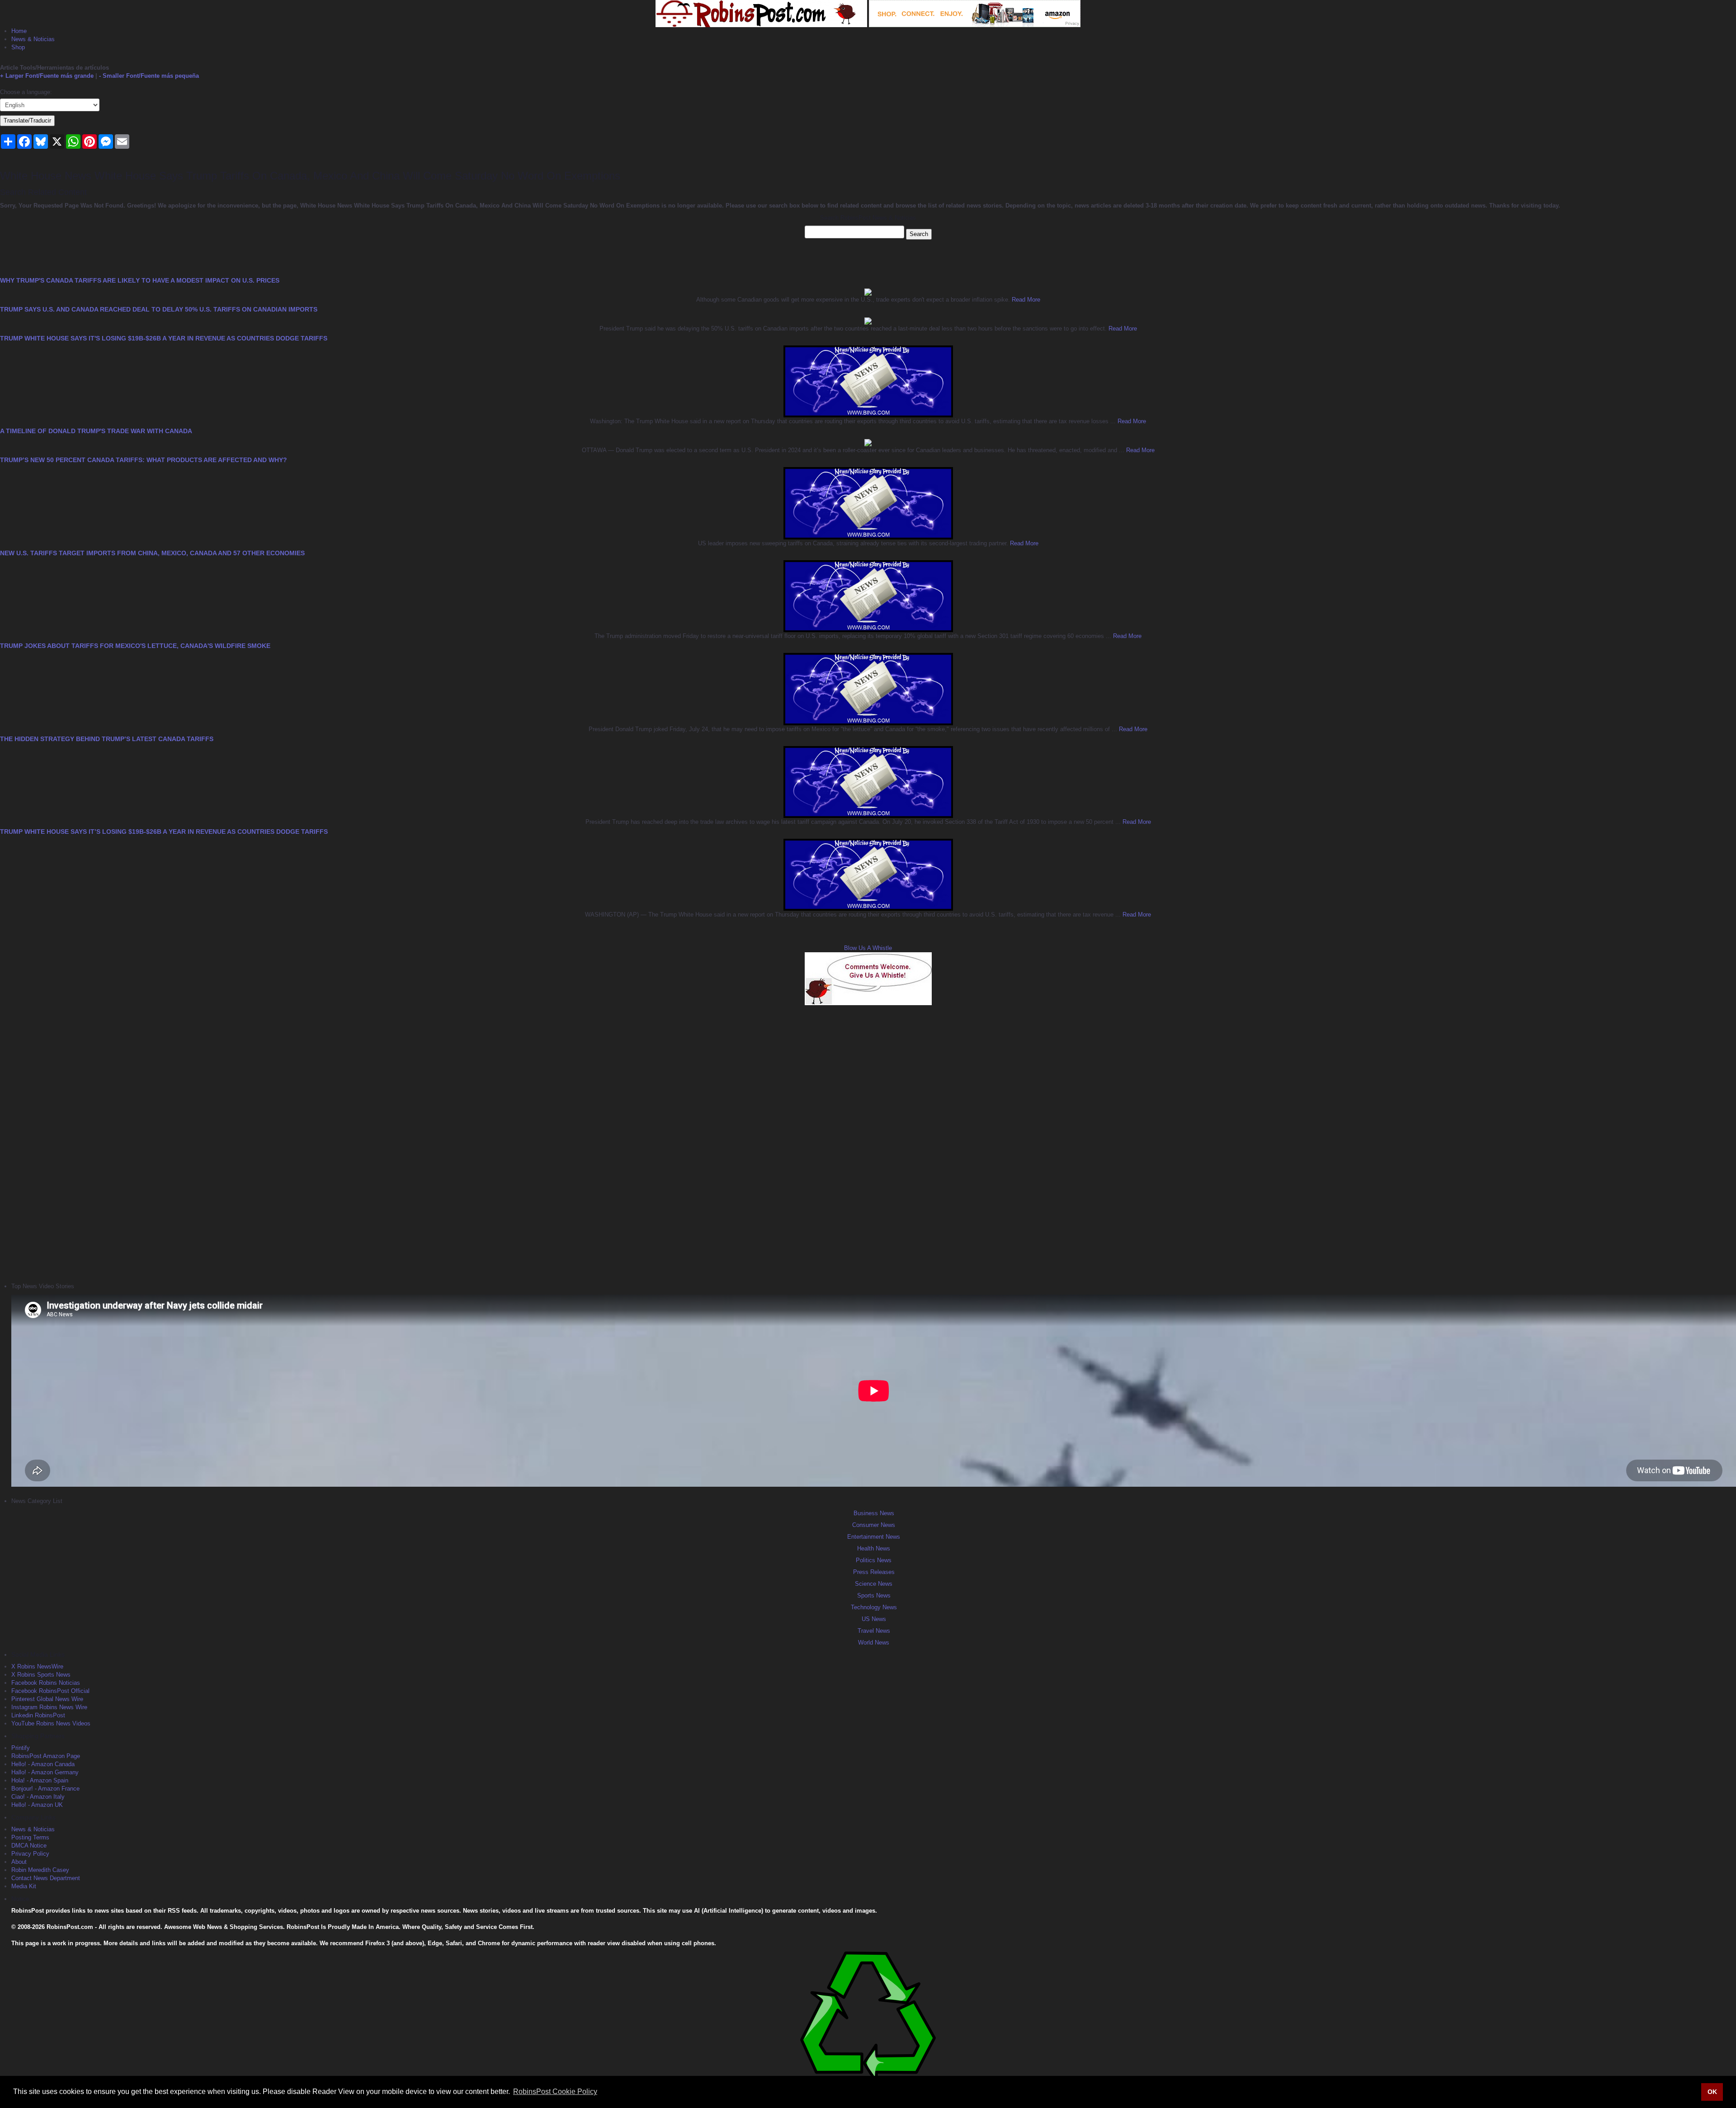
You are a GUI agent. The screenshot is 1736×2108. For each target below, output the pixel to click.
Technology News (874, 1607)
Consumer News (874, 1525)
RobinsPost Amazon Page (46, 1756)
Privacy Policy (30, 1854)
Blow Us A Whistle (868, 948)
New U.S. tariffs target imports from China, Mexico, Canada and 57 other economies (152, 553)
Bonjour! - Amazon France (45, 1789)
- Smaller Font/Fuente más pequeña (149, 76)
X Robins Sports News (41, 1675)
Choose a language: (26, 92)
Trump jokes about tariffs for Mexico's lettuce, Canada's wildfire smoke (135, 646)
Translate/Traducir (27, 121)
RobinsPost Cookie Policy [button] (555, 2091)
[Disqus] (868, 1143)
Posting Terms (30, 1837)
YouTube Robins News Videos (51, 1723)
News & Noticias (33, 39)
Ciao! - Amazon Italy (38, 1797)
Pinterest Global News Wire (47, 1699)
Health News (874, 1548)
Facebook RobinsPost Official (50, 1691)
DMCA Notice (29, 1846)
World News (874, 1642)
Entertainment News (874, 1537)
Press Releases (874, 1572)
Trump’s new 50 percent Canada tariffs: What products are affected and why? (144, 460)
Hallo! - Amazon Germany (45, 1772)
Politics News (874, 1560)
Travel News (874, 1631)
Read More (1025, 300)
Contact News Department (46, 1878)
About (19, 1862)
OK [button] (1712, 2092)
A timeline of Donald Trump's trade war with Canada (96, 431)
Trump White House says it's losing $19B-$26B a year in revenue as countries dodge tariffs (164, 338)
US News (874, 1619)
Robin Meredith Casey (40, 1870)
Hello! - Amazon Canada (43, 1764)
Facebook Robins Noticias (46, 1683)
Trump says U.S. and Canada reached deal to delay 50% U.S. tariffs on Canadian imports (159, 309)
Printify (21, 1748)
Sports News (874, 1595)
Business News (874, 1513)
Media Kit (24, 1886)
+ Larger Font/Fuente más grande (47, 76)
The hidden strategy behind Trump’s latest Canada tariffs (107, 739)
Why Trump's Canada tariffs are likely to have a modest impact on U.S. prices (140, 280)
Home (19, 31)
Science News (874, 1584)
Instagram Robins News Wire (49, 1707)
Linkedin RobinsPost (38, 1715)
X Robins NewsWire (37, 1666)
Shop (18, 47)
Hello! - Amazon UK (37, 1805)
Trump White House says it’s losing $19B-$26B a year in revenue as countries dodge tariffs (164, 832)
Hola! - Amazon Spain (40, 1780)
